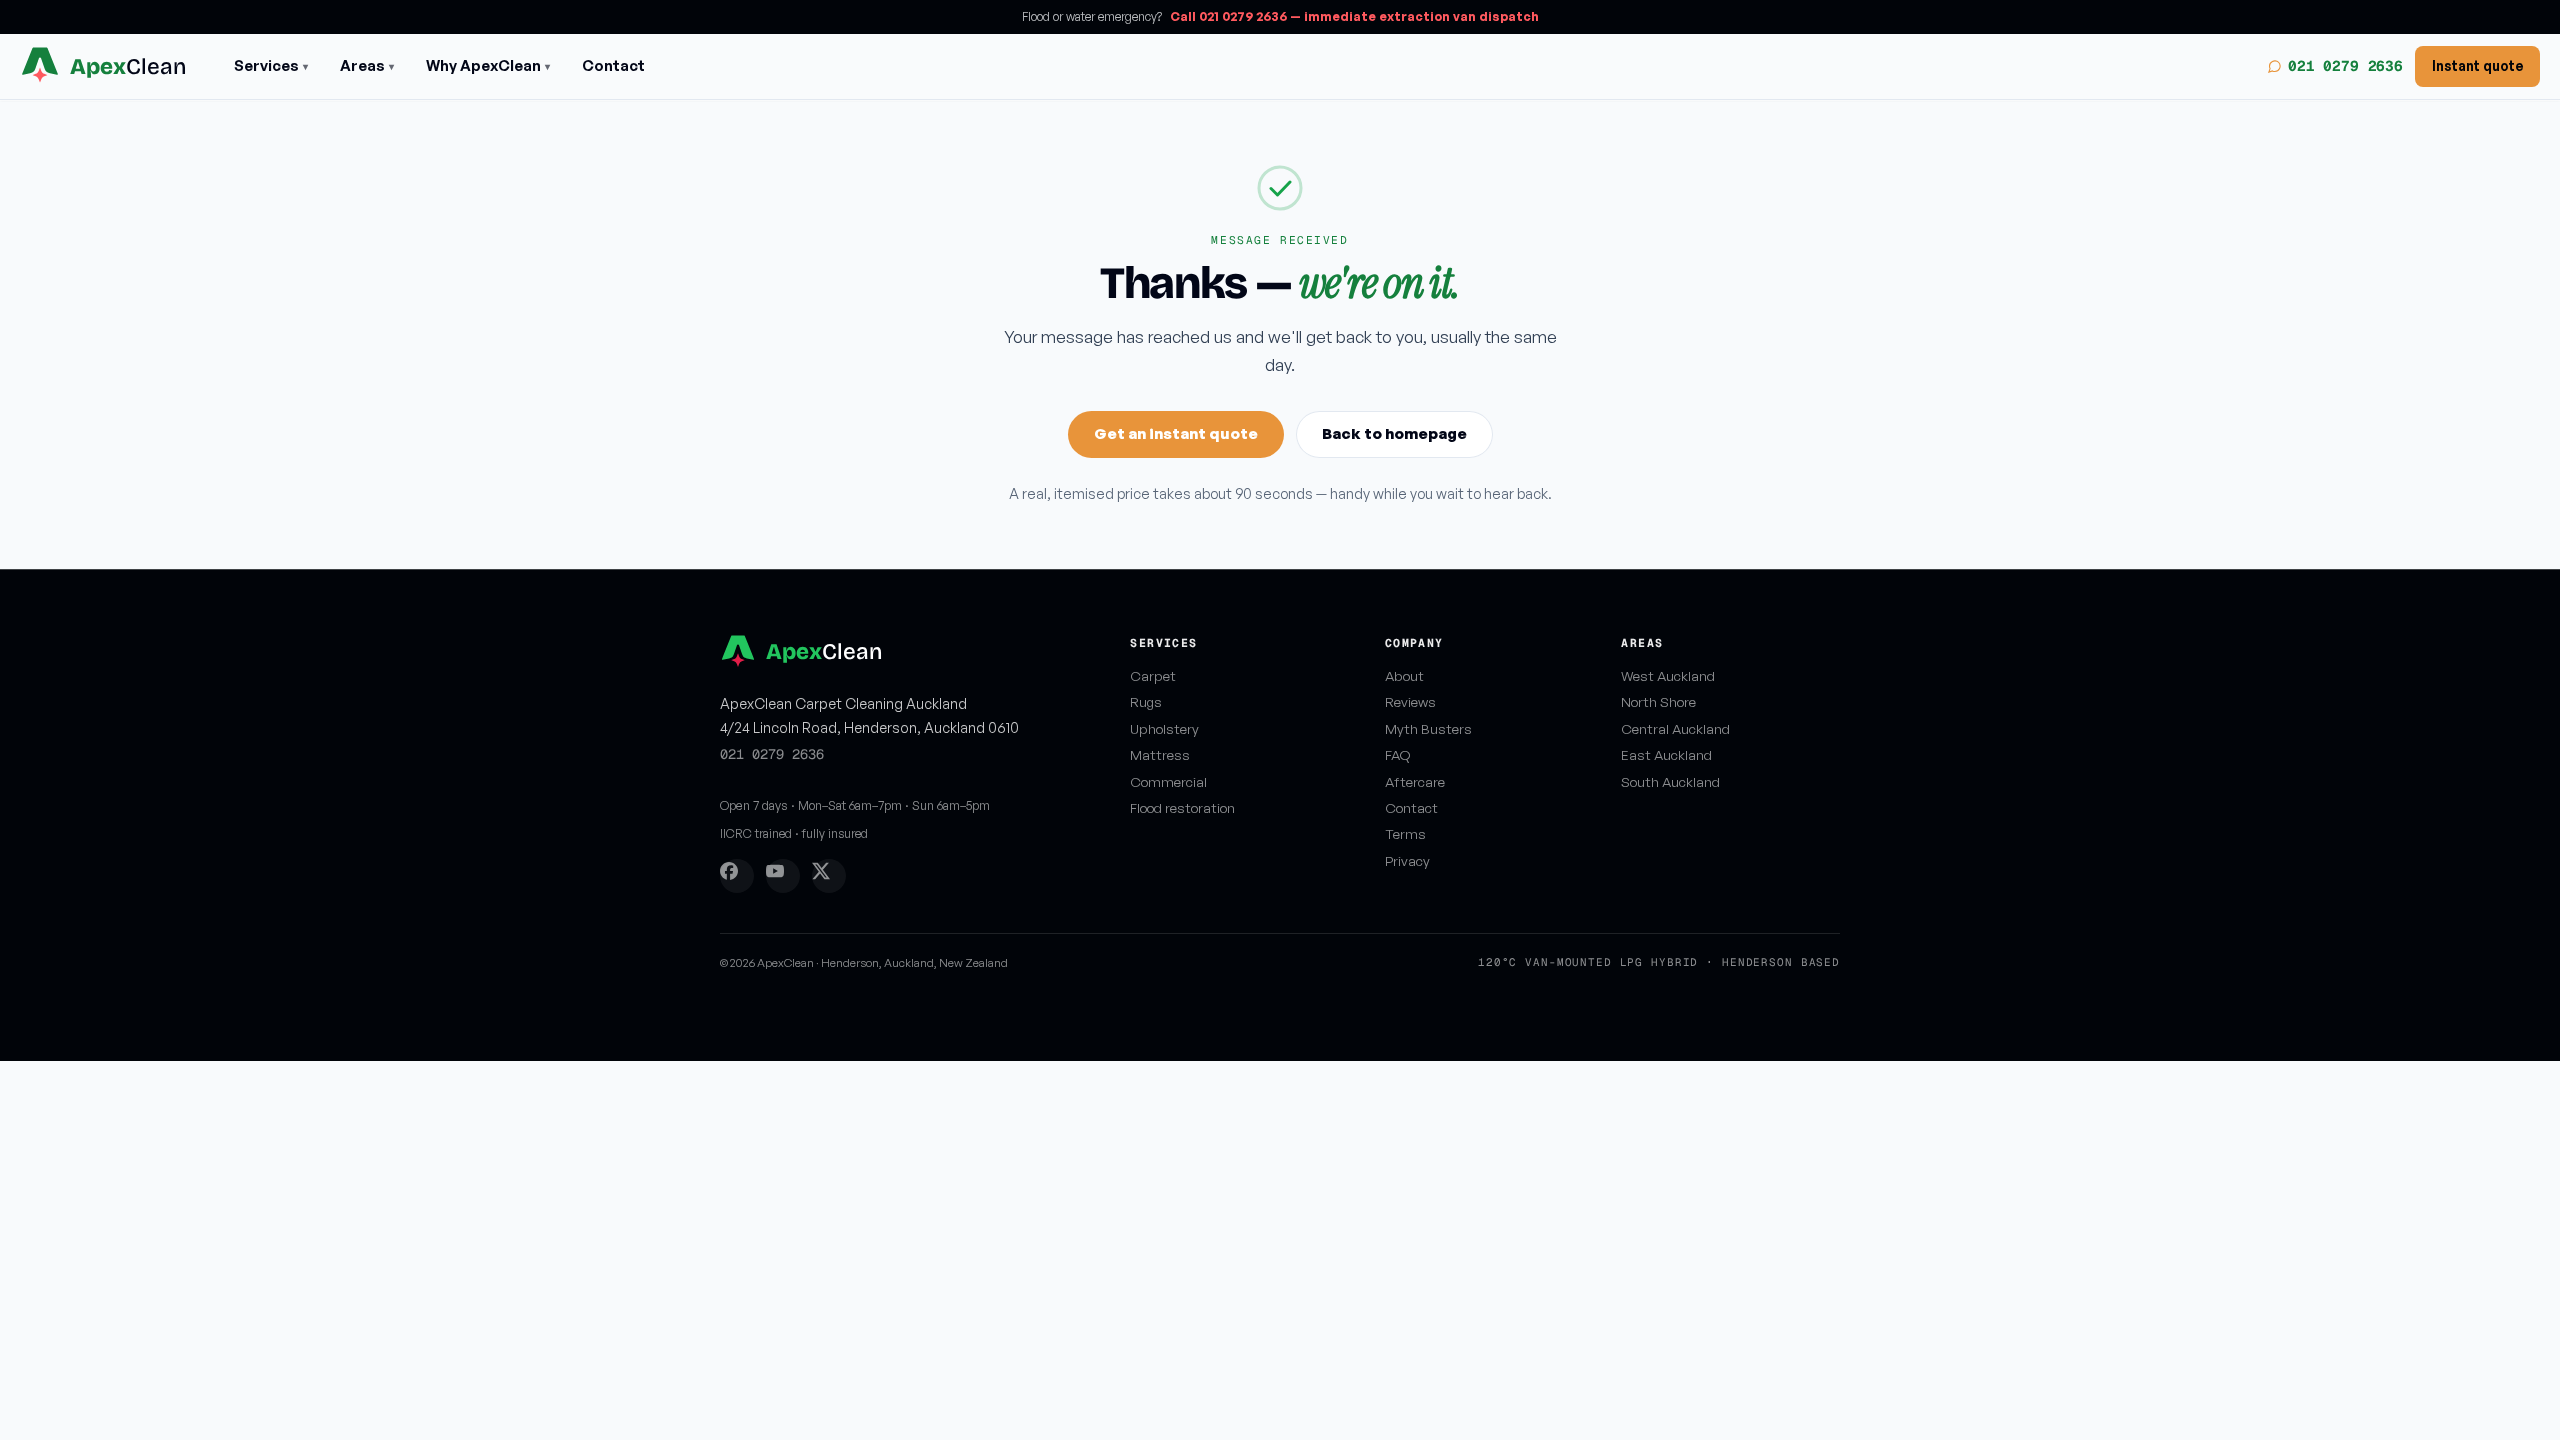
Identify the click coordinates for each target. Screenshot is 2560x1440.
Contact (613, 65)
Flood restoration (1182, 807)
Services (271, 65)
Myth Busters (1428, 728)
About (1404, 675)
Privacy (1407, 860)
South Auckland (1670, 781)
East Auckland (1666, 754)
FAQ (1398, 754)
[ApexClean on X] (829, 876)
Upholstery (1164, 728)
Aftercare (1415, 781)
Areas (367, 65)
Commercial (1168, 781)
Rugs (1146, 701)
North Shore (1658, 701)
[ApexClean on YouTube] (783, 876)
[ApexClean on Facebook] (737, 876)
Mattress (1160, 754)
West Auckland (1668, 675)
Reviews (1410, 701)
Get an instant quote (1176, 433)
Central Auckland (1675, 728)
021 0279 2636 (2345, 66)
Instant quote (2477, 65)
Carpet (1153, 675)
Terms (1405, 833)
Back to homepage (1394, 433)
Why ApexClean (488, 65)
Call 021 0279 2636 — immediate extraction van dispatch (1354, 16)
